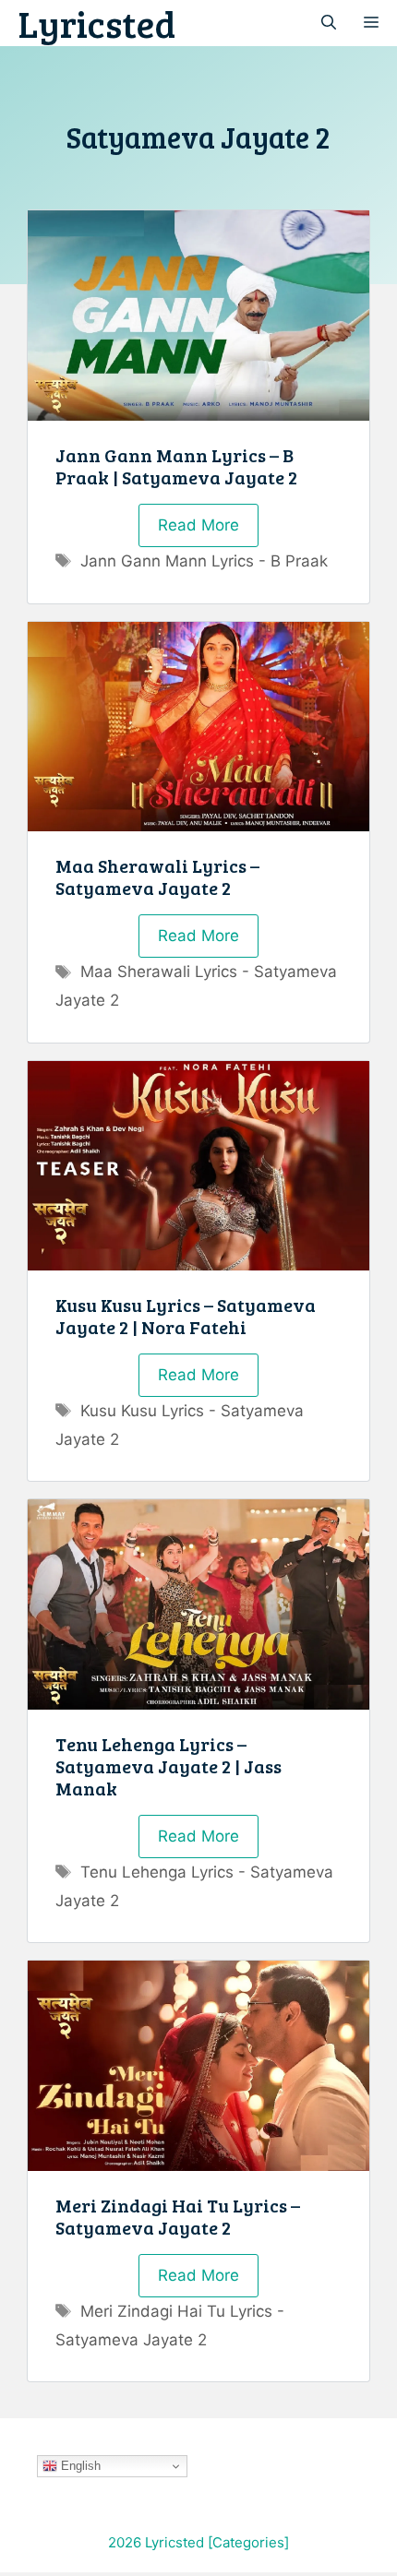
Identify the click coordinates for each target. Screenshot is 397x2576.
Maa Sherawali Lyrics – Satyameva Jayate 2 (157, 877)
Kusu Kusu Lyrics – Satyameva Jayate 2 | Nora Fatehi (186, 1316)
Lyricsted (97, 23)
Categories (248, 2542)
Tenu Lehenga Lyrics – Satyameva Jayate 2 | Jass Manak (168, 1766)
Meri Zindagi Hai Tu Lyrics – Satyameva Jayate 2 (178, 2216)
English (79, 2466)
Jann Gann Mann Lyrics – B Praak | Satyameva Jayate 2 (176, 466)
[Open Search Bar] (329, 23)
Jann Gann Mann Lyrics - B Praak (204, 561)
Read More (198, 525)
